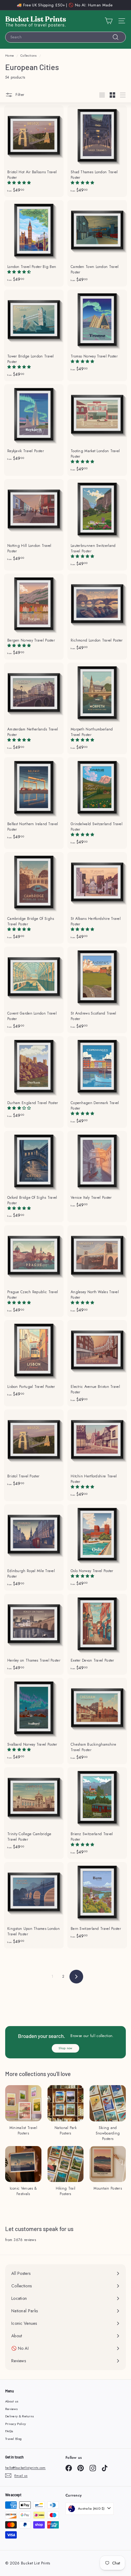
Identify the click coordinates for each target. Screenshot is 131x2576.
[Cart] (109, 21)
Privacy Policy (16, 2424)
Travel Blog (13, 2439)
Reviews (11, 2409)
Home (9, 56)
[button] (20, 183)
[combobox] (65, 37)
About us (12, 2401)
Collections (28, 56)
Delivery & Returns (19, 2416)
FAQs (9, 2431)
